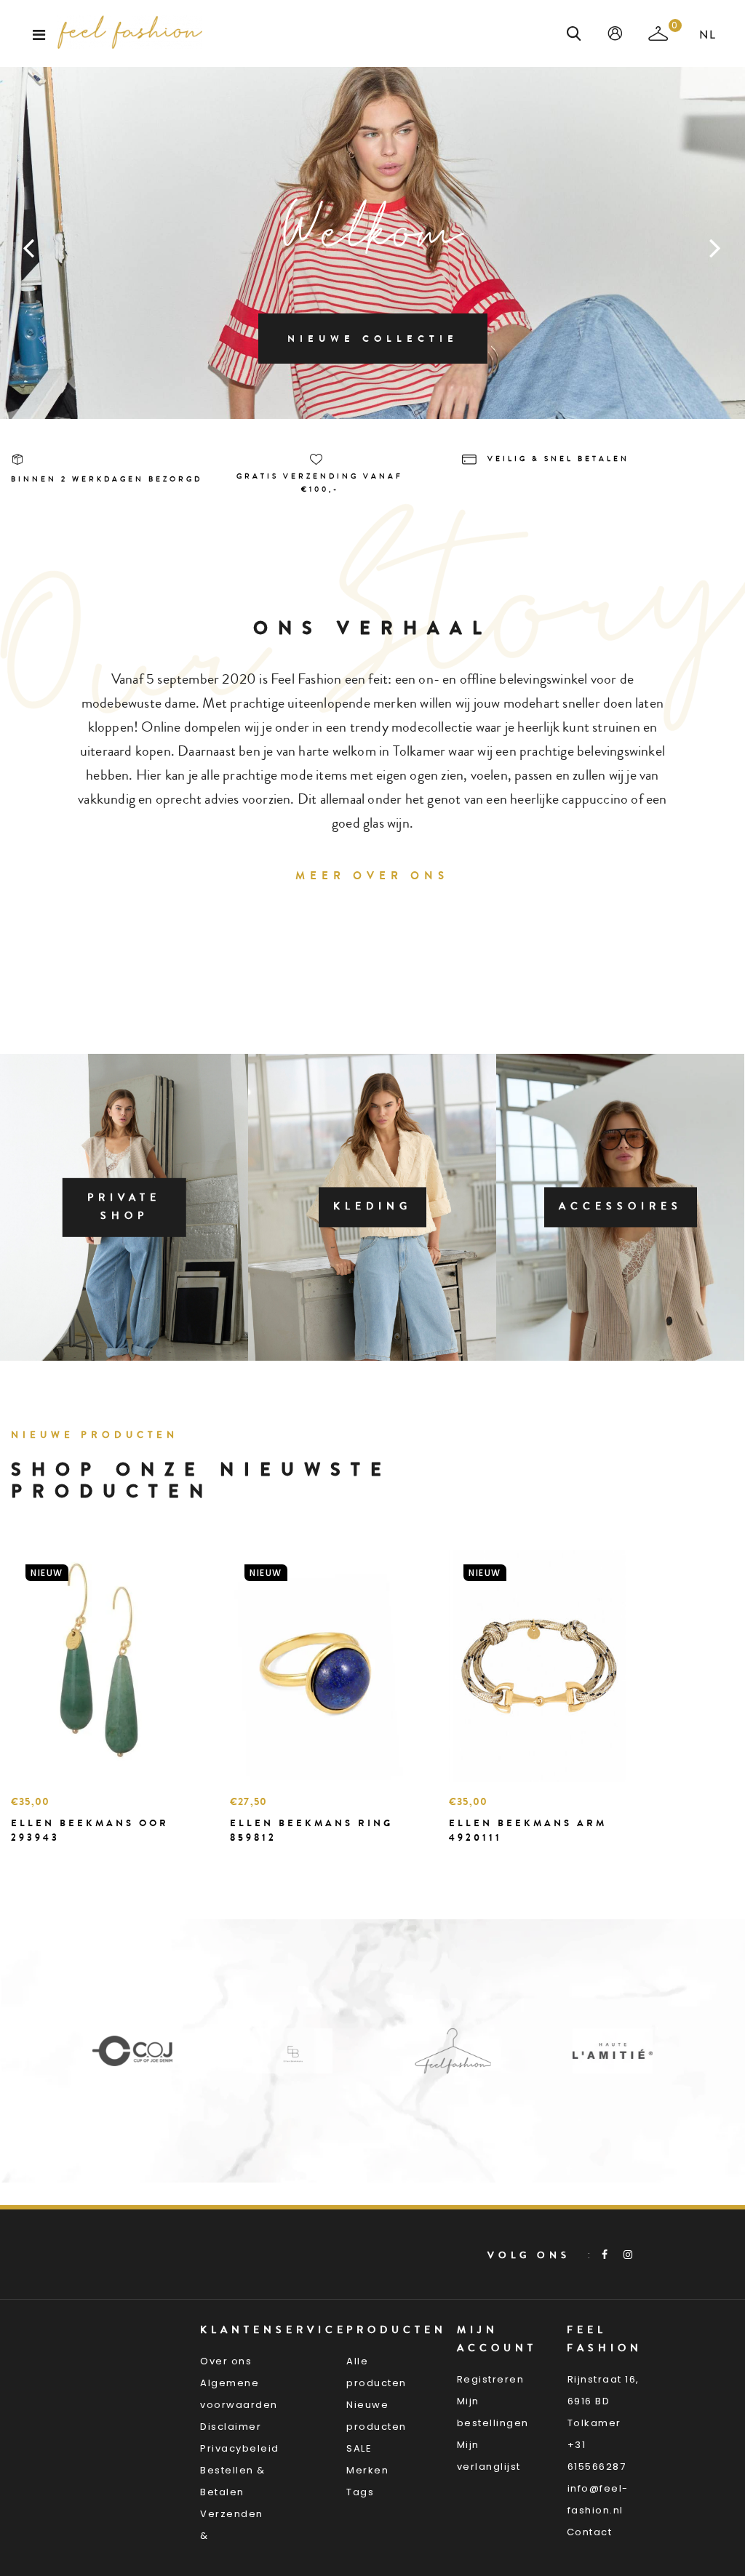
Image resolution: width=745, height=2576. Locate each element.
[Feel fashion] (130, 32)
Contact (590, 2532)
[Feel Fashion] (453, 2051)
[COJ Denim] (132, 2051)
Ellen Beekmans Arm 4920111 (528, 1830)
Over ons (226, 2361)
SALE (359, 2448)
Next (716, 247)
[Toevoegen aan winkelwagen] (25, 1863)
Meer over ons (372, 876)
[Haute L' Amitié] (613, 2051)
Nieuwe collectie (373, 339)
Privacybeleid (240, 2448)
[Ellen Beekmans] (292, 2051)
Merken (367, 2470)
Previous (29, 247)
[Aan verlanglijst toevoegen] (58, 1863)
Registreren (491, 2379)
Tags (360, 2492)
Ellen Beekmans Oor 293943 (90, 1830)
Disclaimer (231, 2427)
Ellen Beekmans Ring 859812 (311, 1830)
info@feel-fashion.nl (598, 2499)
